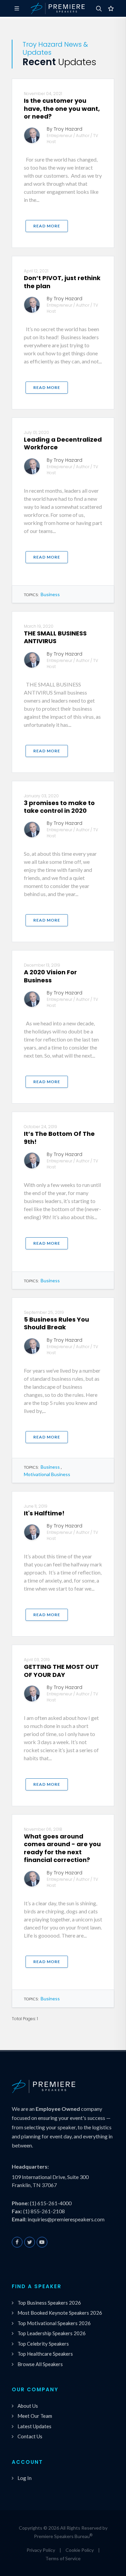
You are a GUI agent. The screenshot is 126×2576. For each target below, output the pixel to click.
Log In (25, 2478)
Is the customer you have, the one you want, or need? (62, 108)
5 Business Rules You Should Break (56, 1323)
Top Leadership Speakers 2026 (52, 2333)
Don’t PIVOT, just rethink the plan (62, 282)
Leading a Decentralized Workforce (63, 443)
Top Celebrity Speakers (43, 2344)
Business (50, 594)
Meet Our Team (35, 2416)
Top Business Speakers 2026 (49, 2303)
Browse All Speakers (40, 2364)
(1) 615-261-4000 (51, 2203)
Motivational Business (47, 1474)
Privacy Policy (41, 2550)
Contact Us (30, 2436)
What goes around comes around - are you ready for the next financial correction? (62, 1848)
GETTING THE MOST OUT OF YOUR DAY (61, 1671)
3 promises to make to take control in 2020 (59, 807)
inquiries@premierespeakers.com (66, 2219)
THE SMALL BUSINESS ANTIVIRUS (55, 637)
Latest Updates (34, 2426)
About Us (28, 2406)
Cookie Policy (80, 2550)
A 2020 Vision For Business (50, 976)
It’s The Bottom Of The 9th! (59, 1138)
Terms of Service (63, 2558)
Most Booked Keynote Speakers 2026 (60, 2313)
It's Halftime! (44, 1513)
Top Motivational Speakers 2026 (54, 2323)
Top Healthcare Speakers (45, 2354)
